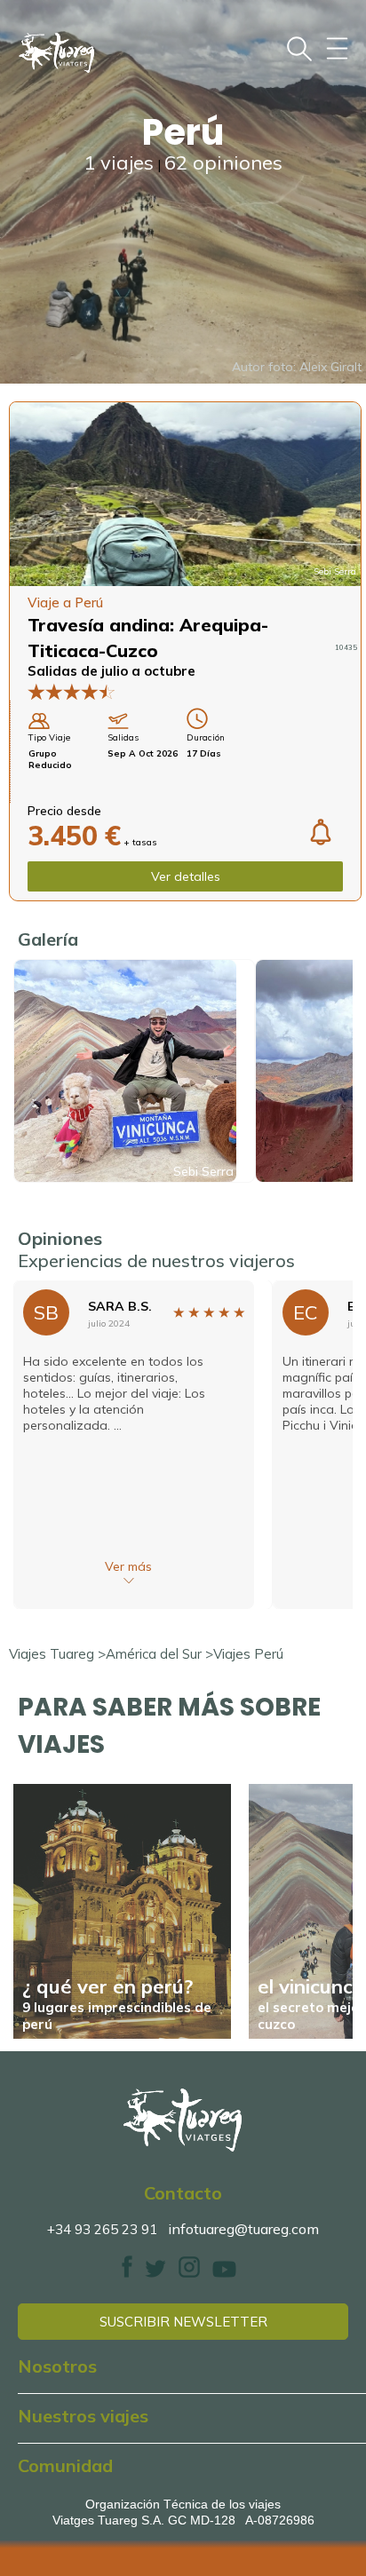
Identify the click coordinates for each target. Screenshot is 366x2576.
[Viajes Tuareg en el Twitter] (155, 2273)
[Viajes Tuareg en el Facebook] (127, 2273)
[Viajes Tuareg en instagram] (189, 2273)
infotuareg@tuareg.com (243, 2229)
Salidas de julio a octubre (111, 671)
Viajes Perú (248, 1654)
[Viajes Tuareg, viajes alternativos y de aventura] (183, 2120)
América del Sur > (159, 1654)
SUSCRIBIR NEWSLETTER (183, 2322)
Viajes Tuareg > (57, 1654)
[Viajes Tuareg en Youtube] (224, 2273)
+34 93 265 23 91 (102, 2229)
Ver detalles (186, 876)
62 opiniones (223, 162)
